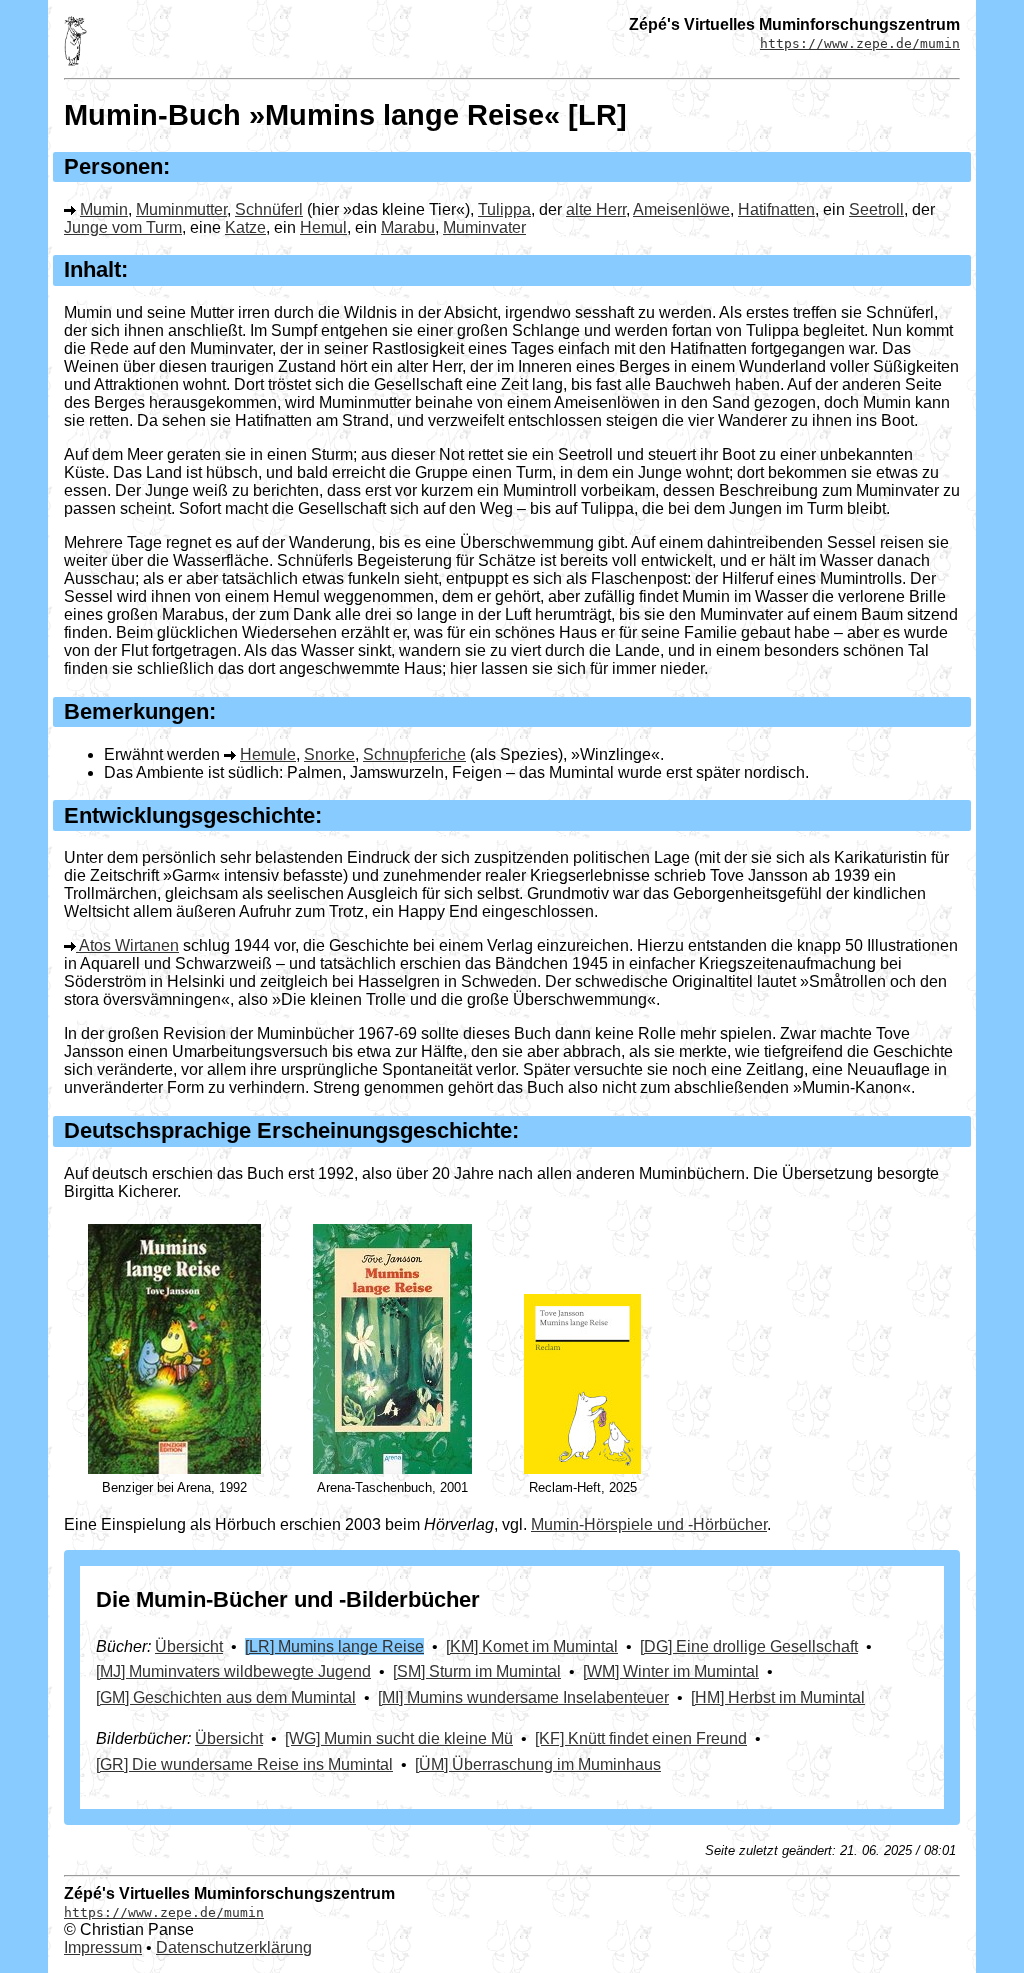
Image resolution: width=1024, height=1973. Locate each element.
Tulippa (504, 209)
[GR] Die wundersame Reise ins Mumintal (244, 1764)
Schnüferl (269, 209)
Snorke (329, 754)
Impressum (103, 1947)
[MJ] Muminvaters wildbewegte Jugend (233, 1671)
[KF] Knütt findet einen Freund (641, 1738)
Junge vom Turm (123, 227)
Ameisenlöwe (681, 209)
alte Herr (596, 209)
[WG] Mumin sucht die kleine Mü (399, 1738)
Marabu (408, 227)
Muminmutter (181, 209)
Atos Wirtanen (129, 945)
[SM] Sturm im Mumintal (477, 1671)
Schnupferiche (414, 754)
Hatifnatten (776, 209)
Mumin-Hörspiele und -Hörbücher (649, 1524)
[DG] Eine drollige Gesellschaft (749, 1646)
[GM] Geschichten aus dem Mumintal (226, 1697)
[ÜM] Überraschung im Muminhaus (538, 1764)
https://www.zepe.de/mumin (860, 43)
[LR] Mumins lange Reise (334, 1646)
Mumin (104, 209)
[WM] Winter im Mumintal (671, 1671)
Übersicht (189, 1646)
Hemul (323, 227)
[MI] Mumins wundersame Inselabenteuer (523, 1697)
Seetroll (876, 209)
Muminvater (484, 227)
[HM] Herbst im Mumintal (778, 1697)
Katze (245, 227)
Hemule (268, 754)
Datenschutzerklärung (234, 1947)
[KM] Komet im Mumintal (532, 1646)
